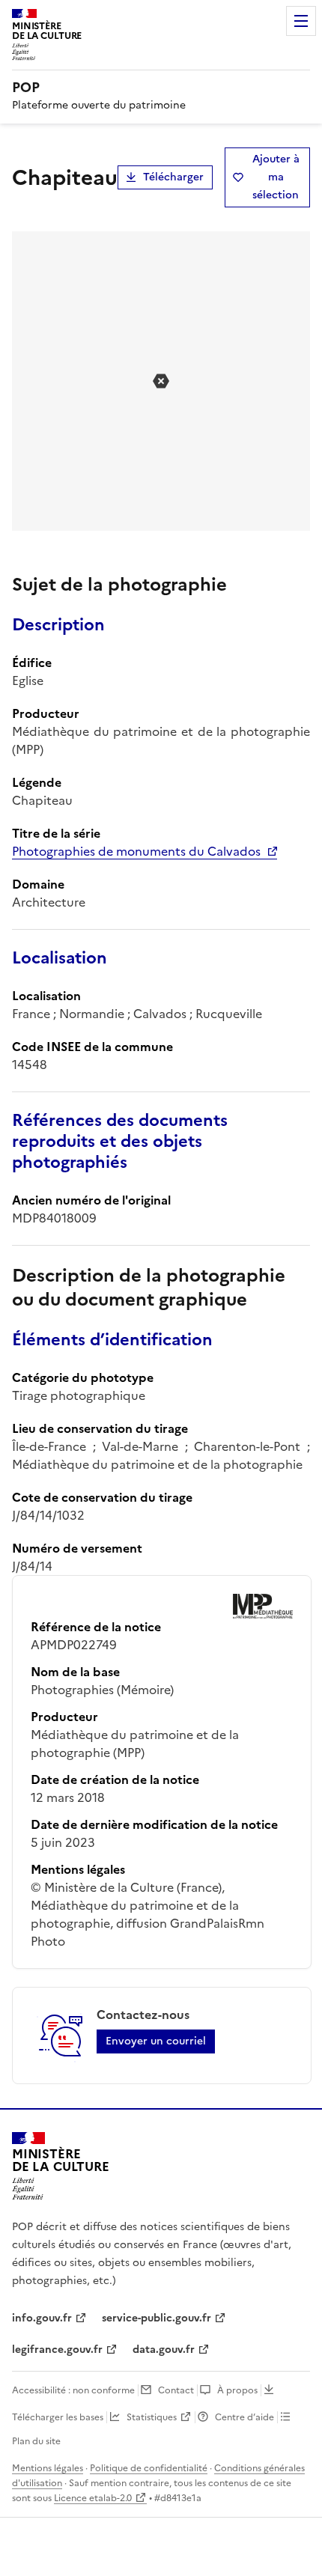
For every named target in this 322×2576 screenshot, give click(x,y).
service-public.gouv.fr (157, 2318)
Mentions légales (48, 2468)
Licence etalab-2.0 (93, 2498)
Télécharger (173, 177)
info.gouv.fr (42, 2318)
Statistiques (152, 2417)
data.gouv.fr (164, 2350)
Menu (301, 21)
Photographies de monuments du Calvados (136, 851)
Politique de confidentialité (149, 2468)
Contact (176, 2390)
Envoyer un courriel (156, 2041)
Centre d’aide (244, 2417)
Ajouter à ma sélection (276, 177)
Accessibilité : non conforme (73, 2390)
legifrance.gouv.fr (57, 2350)
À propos (237, 2390)
